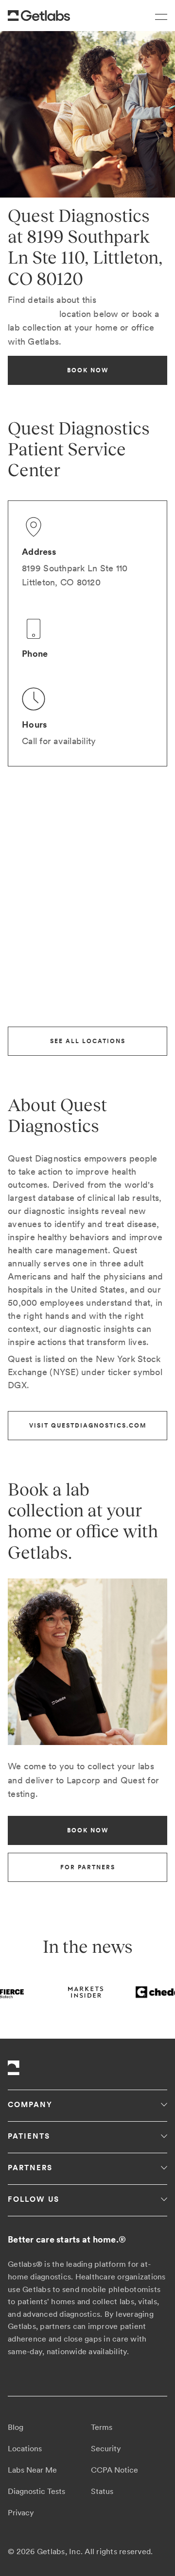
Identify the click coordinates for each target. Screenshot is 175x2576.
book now (88, 370)
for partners (88, 1867)
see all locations (88, 1041)
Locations (25, 2449)
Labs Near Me (32, 2470)
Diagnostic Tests (36, 2491)
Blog (16, 2427)
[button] (157, 16)
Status (102, 2491)
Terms (102, 2427)
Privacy (21, 2513)
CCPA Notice (114, 2470)
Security (106, 2449)
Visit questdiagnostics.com (88, 1426)
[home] (39, 16)
